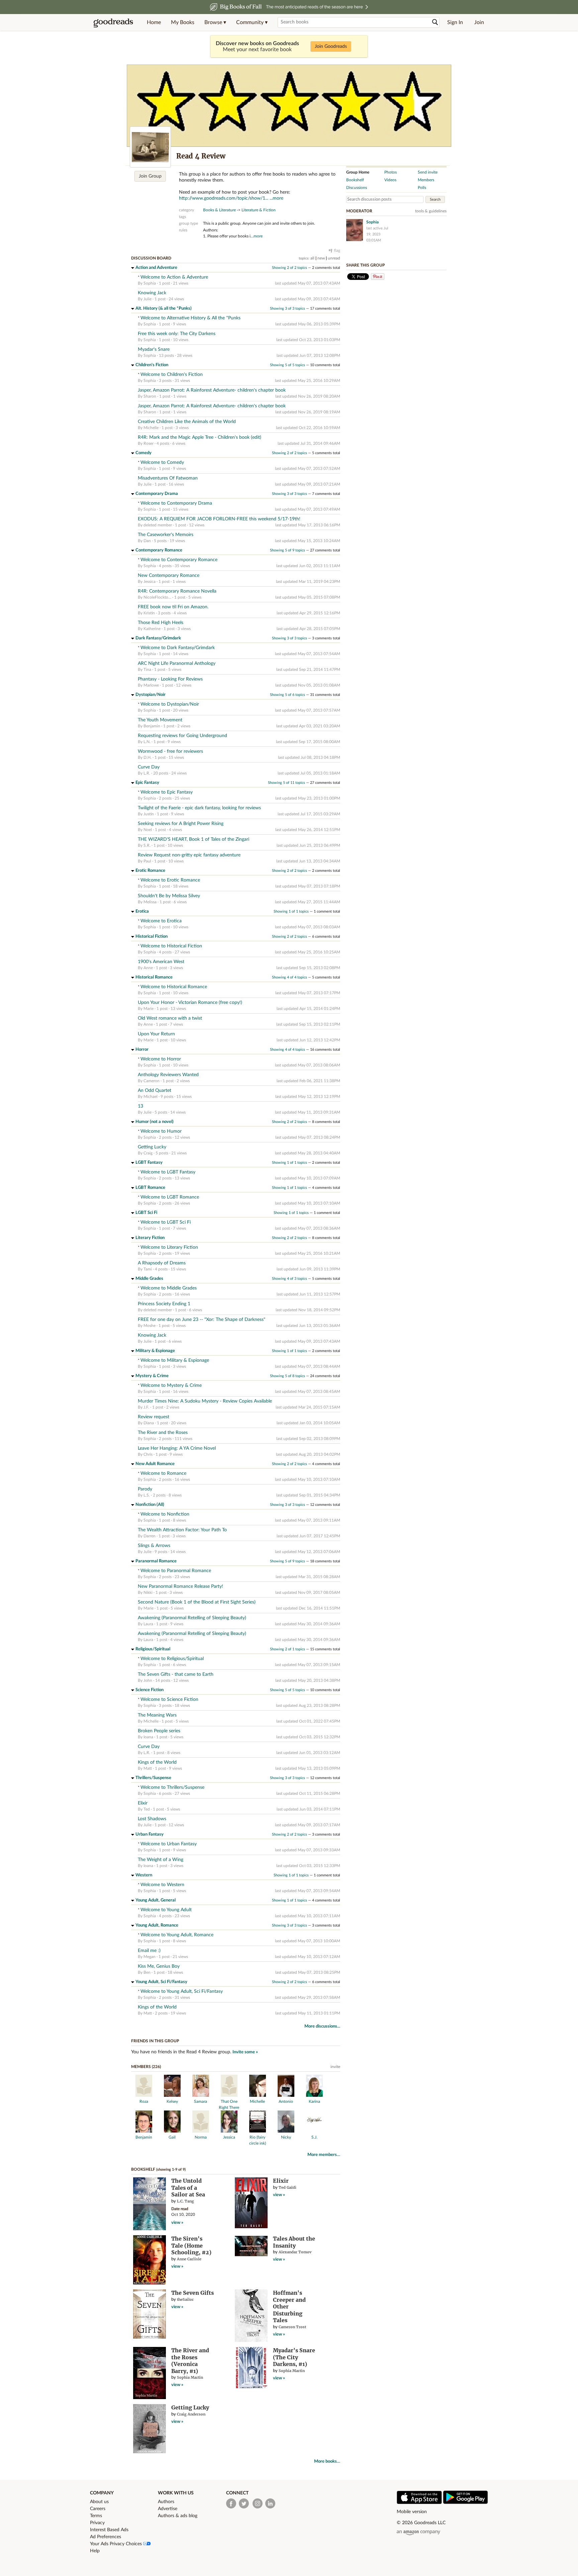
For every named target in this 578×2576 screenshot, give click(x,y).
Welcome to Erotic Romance (170, 880)
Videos (390, 180)
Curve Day (149, 767)
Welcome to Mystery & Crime (171, 1385)
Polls (422, 188)
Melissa (150, 902)
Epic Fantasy (147, 783)
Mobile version (412, 2512)
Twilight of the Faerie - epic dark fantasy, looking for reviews (199, 808)
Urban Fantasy (150, 1834)
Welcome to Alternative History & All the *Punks (190, 318)
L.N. (147, 742)
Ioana (148, 1737)
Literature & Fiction (259, 210)
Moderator (359, 211)
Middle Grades (149, 1279)
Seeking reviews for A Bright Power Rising (181, 824)
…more (257, 236)
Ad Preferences (106, 2537)
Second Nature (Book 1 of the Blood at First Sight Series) (197, 1602)
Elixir (143, 1803)
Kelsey (172, 2101)
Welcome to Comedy (162, 462)
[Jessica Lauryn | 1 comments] (229, 2131)
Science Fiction (150, 1690)
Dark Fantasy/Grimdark (158, 638)
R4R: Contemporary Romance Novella (177, 591)
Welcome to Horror (161, 1059)
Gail (172, 2137)
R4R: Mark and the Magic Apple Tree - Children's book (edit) (200, 437)
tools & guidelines (431, 211)
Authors (166, 2502)
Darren (150, 1536)
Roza (144, 2101)
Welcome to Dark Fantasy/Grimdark (178, 648)
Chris (148, 1454)
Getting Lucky (152, 1147)
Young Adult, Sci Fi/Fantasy (161, 1982)
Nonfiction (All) (150, 1505)
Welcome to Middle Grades (169, 1288)
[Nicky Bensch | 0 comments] (286, 2131)
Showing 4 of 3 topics (290, 1279)
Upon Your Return (156, 1034)
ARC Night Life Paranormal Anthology (177, 663)
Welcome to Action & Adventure (174, 277)
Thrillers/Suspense (153, 1778)
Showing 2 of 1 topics (287, 1649)
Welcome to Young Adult (166, 1910)
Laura (148, 1624)
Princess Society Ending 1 (164, 1304)
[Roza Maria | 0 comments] (144, 2095)
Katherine (152, 629)
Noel (148, 830)
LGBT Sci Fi (146, 1213)
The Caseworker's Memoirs (166, 535)
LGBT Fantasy (149, 1163)
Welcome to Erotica (161, 921)
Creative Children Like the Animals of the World (187, 422)
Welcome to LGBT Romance (170, 1197)
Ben (147, 1972)
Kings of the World (157, 1762)
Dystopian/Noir (151, 695)
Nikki (148, 1592)
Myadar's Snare (154, 349)
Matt (148, 1768)
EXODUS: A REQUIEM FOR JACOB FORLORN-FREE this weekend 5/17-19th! (219, 519)
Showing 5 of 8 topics (287, 1376)
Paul (147, 861)
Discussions (357, 188)
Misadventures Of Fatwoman (168, 478)
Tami (148, 1269)
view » (177, 2223)
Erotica (142, 911)
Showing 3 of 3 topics (287, 308)
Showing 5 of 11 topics (286, 783)
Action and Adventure (156, 268)
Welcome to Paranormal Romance (176, 1571)
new (321, 258)
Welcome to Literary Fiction (169, 1247)
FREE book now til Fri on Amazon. (173, 607)
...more (276, 198)
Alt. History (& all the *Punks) (164, 308)
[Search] (435, 22)
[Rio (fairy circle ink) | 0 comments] (258, 2131)
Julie (148, 299)
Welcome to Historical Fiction (171, 946)
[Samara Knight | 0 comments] (201, 2095)
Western (144, 1875)
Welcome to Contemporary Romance (179, 560)
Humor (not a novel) (155, 1122)
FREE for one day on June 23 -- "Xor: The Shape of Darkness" (202, 1320)
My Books (183, 22)
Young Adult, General (156, 1900)
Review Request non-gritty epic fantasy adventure (189, 855)
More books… (327, 2461)
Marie (149, 1009)
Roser (149, 443)
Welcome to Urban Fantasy (169, 1844)
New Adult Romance (155, 1464)
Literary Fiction (150, 1238)
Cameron (152, 1081)
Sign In (455, 22)
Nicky (286, 2137)
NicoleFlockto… (157, 597)
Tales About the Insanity (294, 2242)
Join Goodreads (331, 46)
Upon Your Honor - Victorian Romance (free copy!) (190, 1003)
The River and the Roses (163, 1433)
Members (426, 180)
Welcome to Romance (163, 1473)
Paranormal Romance (156, 1561)
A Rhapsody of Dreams (162, 1263)
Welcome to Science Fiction (169, 1699)
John (148, 1680)
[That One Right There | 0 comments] (229, 2095)
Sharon (150, 396)
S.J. (314, 2137)
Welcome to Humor (161, 1131)
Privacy (97, 2523)
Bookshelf (143, 2169)
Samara (201, 2101)
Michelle (151, 428)
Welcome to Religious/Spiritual (172, 1659)
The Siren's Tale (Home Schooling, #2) (191, 2245)
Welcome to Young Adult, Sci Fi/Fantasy (182, 1991)
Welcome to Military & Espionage (175, 1360)
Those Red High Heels (161, 623)
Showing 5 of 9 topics (287, 550)
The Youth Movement (160, 720)
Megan (150, 1957)
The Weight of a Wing (161, 1860)
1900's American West (161, 962)
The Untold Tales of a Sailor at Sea (188, 2188)
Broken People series (159, 1731)
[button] (215, 22)
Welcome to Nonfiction (165, 1514)
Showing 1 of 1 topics (291, 911)
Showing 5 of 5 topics (287, 365)
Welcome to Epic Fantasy (167, 792)
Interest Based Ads (109, 2530)
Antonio (286, 2101)
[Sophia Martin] (355, 230)
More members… (324, 2155)
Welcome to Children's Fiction (172, 375)
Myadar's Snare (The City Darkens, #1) (294, 2357)
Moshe (150, 1326)
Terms (96, 2516)
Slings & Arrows (154, 1546)
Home (154, 22)
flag (337, 250)
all (312, 258)
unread (334, 258)
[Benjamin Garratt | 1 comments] (144, 2131)
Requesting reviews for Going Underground (182, 736)
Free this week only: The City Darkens (177, 334)
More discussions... (322, 2026)
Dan (147, 541)
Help (95, 2551)
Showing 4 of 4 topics (290, 977)
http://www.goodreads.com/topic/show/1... (224, 198)
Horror (142, 1050)
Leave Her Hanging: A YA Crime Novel (177, 1448)
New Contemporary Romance (169, 576)
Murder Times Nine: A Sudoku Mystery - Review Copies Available (205, 1401)
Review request (154, 1417)
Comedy (143, 453)
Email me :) (149, 1951)
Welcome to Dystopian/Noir (170, 704)
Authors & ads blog (178, 2516)
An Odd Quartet (155, 1091)
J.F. (146, 1407)
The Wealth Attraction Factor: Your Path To (182, 1530)
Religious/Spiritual (153, 1649)
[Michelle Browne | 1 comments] (258, 2095)
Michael (151, 1097)
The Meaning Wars (157, 1715)
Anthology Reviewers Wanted (168, 1075)
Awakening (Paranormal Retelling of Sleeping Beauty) (192, 1618)
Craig (148, 1153)
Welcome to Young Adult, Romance (177, 1935)
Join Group (150, 176)
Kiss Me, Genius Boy (159, 1966)
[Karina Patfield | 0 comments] (314, 2095)
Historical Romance (154, 977)
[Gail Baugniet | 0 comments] (172, 2131)
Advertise (168, 2509)
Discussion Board (151, 258)
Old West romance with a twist (170, 1018)
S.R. (147, 845)
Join (479, 22)
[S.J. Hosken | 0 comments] (314, 2131)
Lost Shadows (152, 1819)
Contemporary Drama (157, 494)
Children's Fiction (152, 365)
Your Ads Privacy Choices (117, 2544)
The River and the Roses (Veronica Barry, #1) (190, 2361)
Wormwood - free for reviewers (170, 751)
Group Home (358, 172)
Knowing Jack (152, 293)
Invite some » (245, 2052)
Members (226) (146, 2067)
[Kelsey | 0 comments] (172, 2095)
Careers (98, 2509)
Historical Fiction (152, 937)
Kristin (149, 613)
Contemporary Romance (159, 550)
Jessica (150, 582)
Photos (391, 172)
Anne (148, 968)
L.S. (147, 1495)
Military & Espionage (155, 1351)
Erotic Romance (150, 871)
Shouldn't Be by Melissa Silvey (169, 896)
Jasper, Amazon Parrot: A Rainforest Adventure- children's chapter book (212, 390)
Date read (180, 2209)
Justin (149, 814)
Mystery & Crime (152, 1376)
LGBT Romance (150, 1188)
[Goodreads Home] (113, 22)
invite (335, 2067)
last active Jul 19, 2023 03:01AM (377, 234)
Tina (147, 669)
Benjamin (152, 726)
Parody (145, 1489)
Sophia (150, 283)
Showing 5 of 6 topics (287, 695)
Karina (314, 2101)
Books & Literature (219, 210)
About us (99, 2502)
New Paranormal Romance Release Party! (180, 1586)
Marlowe (151, 685)
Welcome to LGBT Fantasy (168, 1172)
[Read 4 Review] (150, 147)
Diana (149, 1423)
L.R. (147, 773)
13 (140, 1106)
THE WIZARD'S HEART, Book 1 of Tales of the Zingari (194, 839)
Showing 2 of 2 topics (290, 268)
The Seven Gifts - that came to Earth (176, 1674)
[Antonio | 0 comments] (286, 2095)
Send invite (428, 172)
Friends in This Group (155, 2041)
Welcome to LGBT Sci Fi (166, 1222)
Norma (201, 2137)
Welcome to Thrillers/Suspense (172, 1787)
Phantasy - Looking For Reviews (170, 679)
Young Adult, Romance (157, 1925)
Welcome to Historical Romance (174, 987)
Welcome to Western (162, 1885)
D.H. (148, 757)
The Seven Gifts (192, 2293)
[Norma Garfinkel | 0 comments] (201, 2131)
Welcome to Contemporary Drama (176, 503)
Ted (147, 1809)
